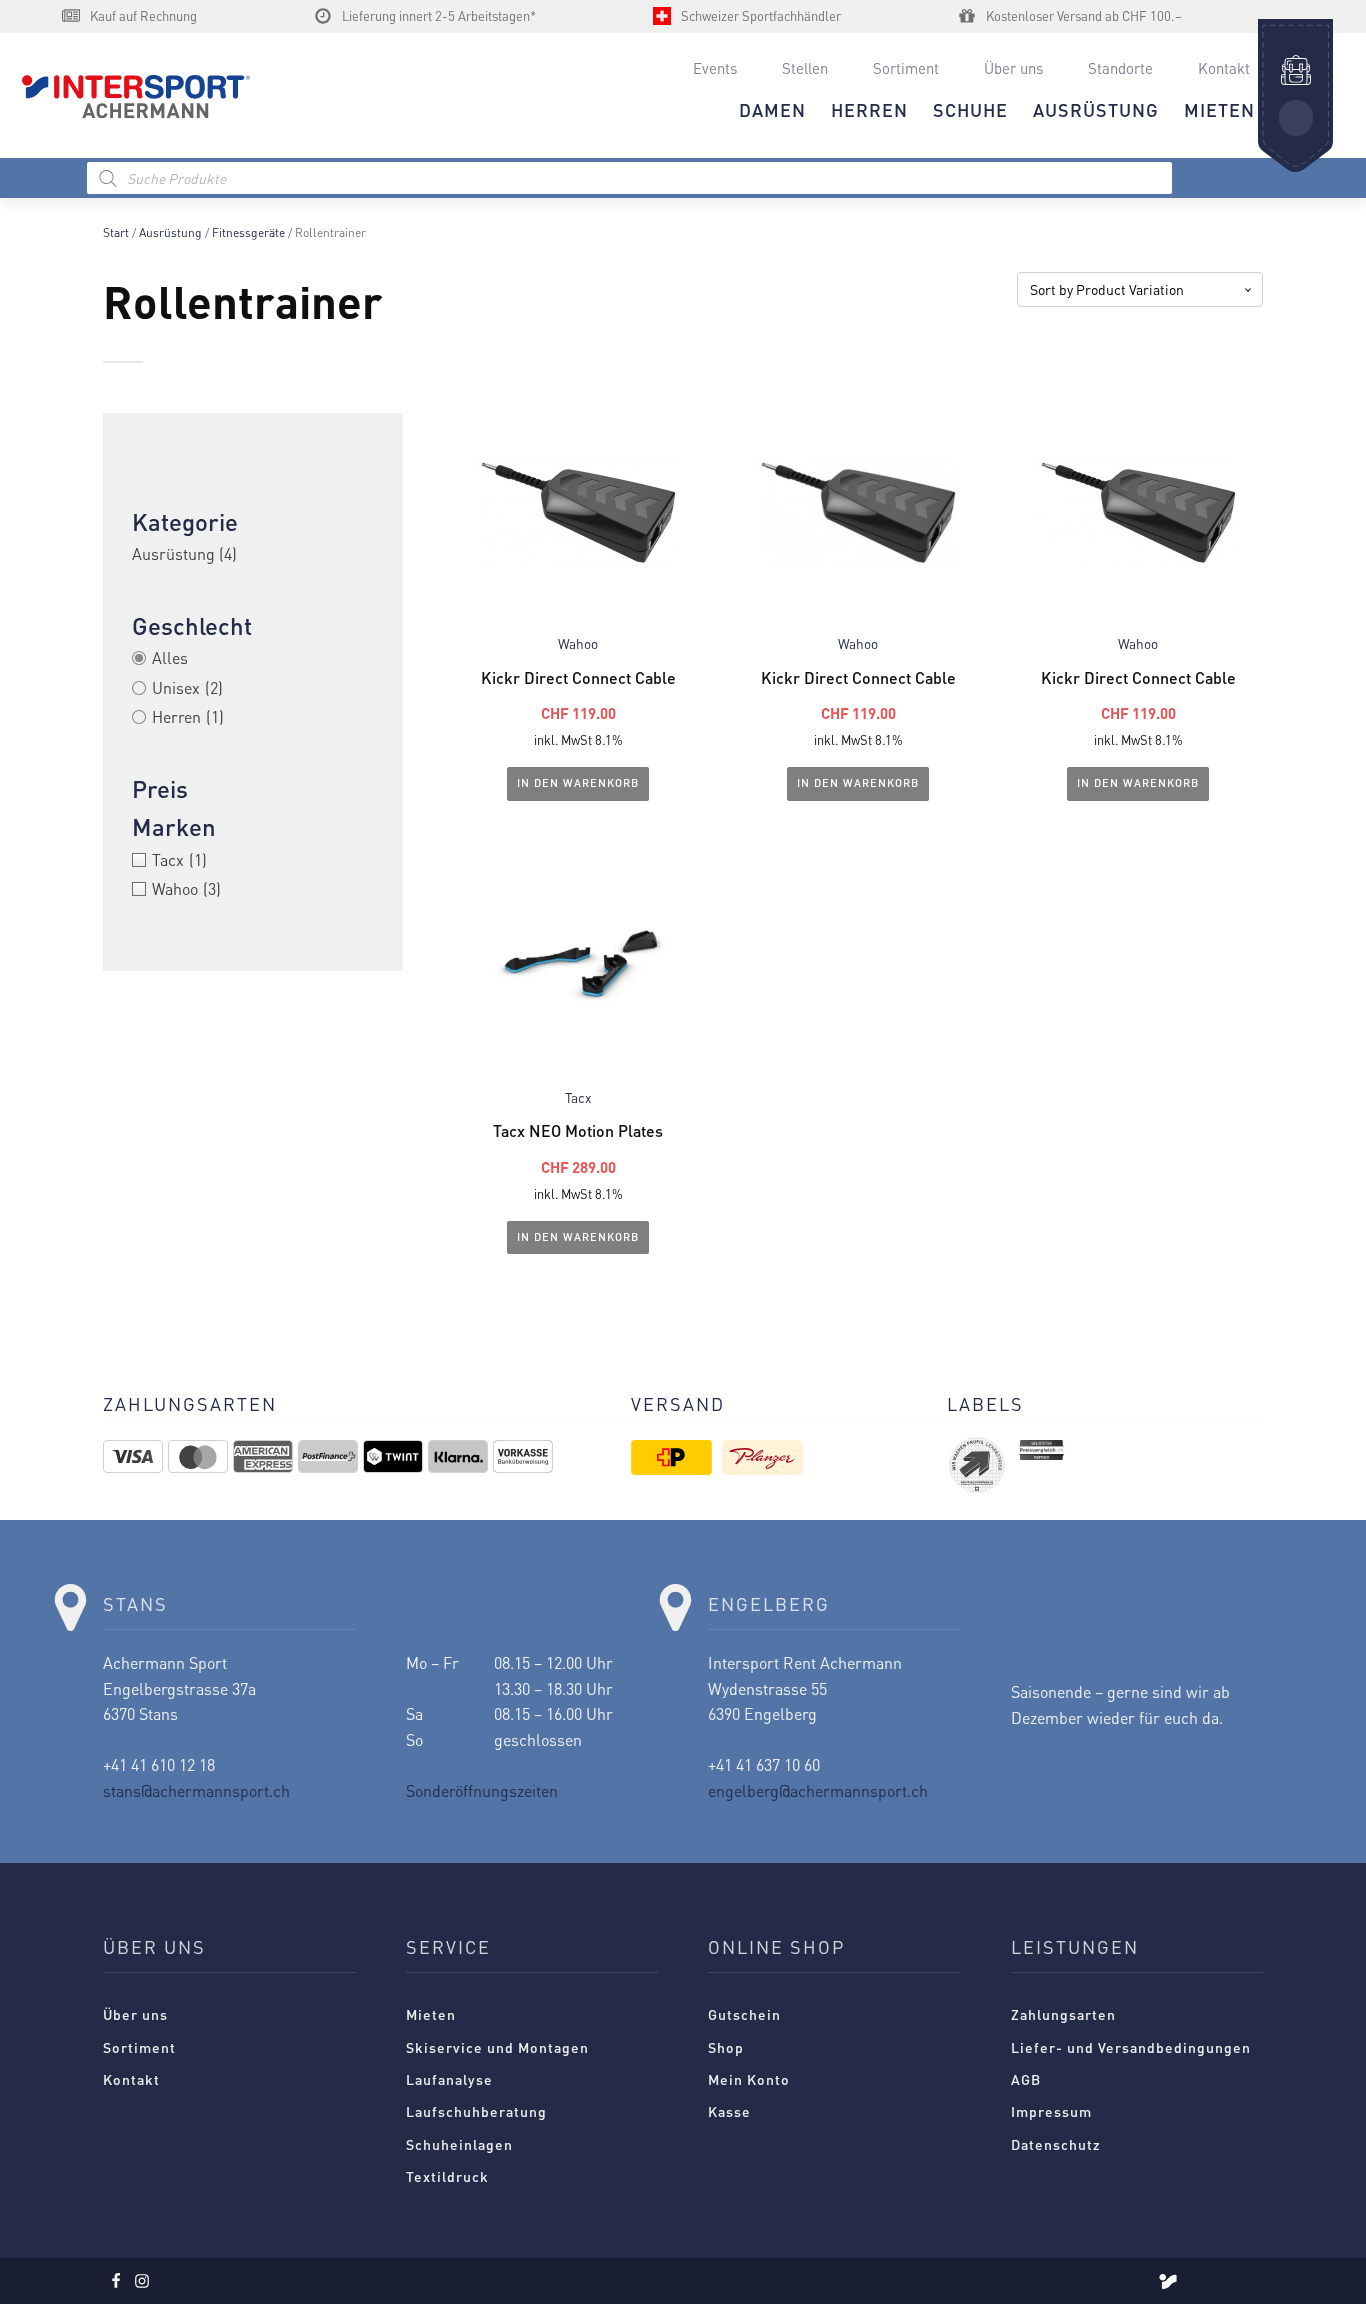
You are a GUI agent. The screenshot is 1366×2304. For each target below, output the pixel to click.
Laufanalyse (449, 2079)
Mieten (431, 2014)
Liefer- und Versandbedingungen (1131, 2047)
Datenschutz (1056, 2144)
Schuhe (970, 109)
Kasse (729, 2111)
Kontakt (1224, 68)
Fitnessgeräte (248, 232)
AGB (1026, 2079)
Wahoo (578, 643)
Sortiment (906, 68)
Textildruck (447, 2176)
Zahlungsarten (1063, 2014)
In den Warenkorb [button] (578, 783)
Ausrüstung (170, 232)
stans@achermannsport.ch (196, 1790)
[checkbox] (253, 688)
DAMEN (772, 109)
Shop (726, 2047)
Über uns (1013, 68)
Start (116, 232)
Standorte (1120, 68)
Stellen (805, 68)
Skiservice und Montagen (497, 2047)
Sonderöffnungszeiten (482, 1790)
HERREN (869, 109)
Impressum (1051, 2111)
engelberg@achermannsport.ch (818, 1790)
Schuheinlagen (459, 2144)
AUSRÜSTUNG (1096, 109)
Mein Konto (749, 2079)
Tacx (578, 1097)
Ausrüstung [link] (184, 553)
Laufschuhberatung (476, 2111)
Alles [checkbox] (170, 657)
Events (715, 68)
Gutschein (744, 2014)
